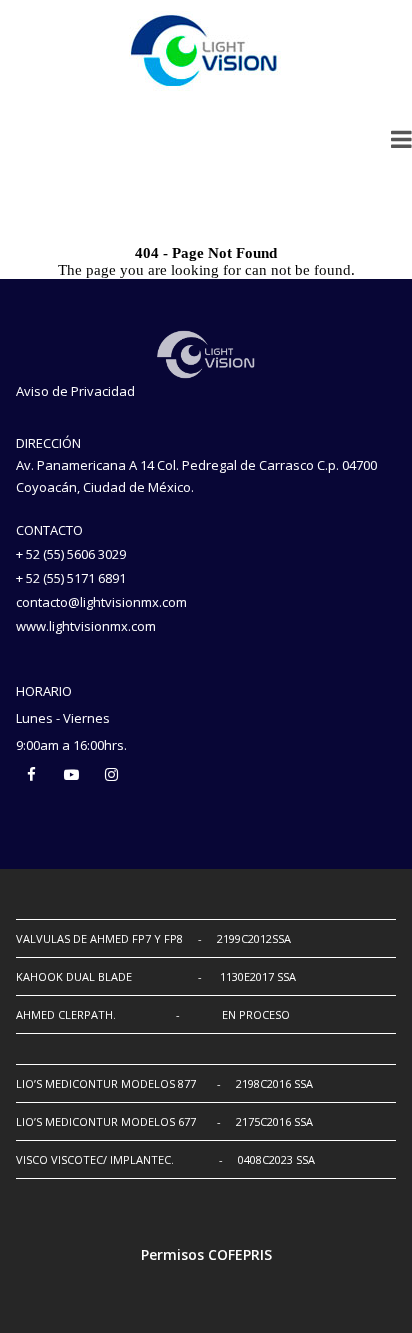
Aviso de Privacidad (75, 391)
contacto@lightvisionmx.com (101, 602)
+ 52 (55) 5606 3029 (71, 554)
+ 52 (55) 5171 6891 (71, 578)
